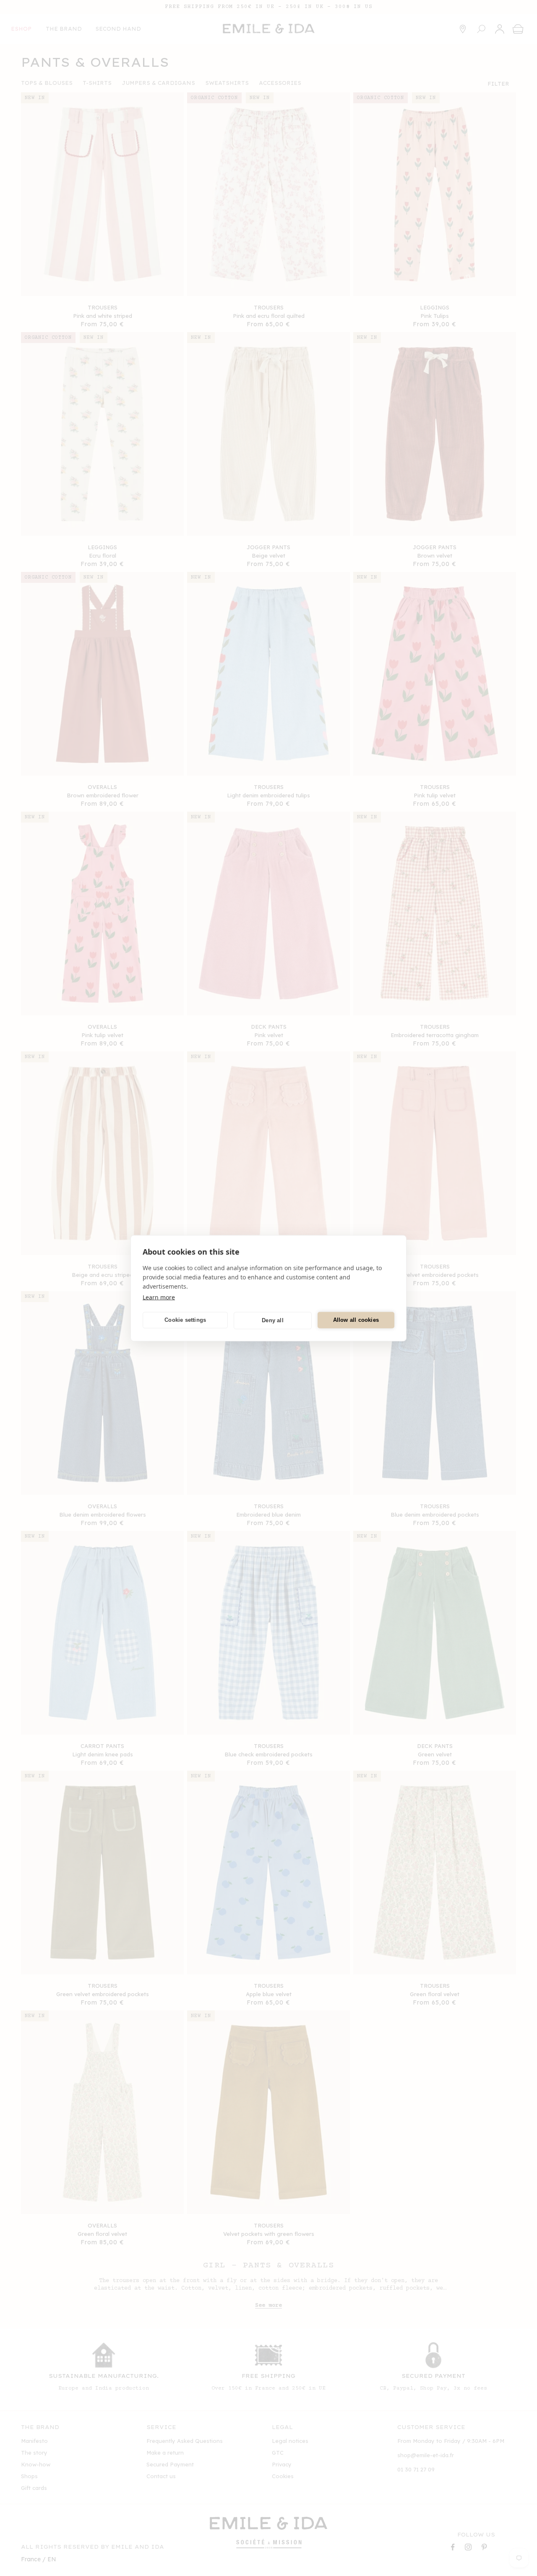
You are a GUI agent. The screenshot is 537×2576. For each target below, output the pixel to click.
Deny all (273, 1320)
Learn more (159, 1297)
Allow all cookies (356, 1320)
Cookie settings (185, 1320)
